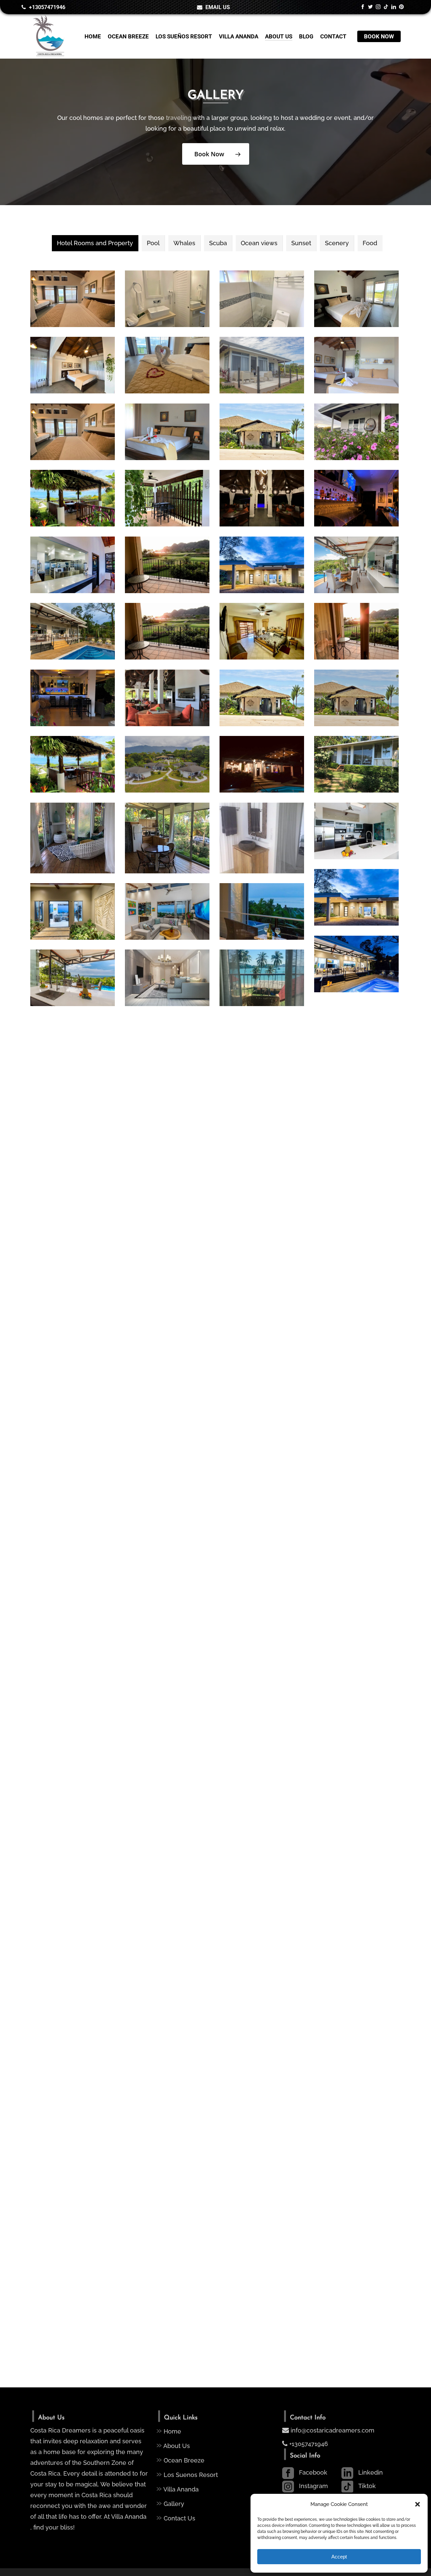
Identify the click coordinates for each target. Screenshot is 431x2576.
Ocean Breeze (180, 2459)
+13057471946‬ (46, 7)
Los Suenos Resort (187, 2474)
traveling (179, 118)
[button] (418, 2504)
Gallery (170, 2503)
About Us (173, 2445)
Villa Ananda (177, 2488)
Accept (339, 2557)
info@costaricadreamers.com (333, 2430)
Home (169, 2430)
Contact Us (176, 2517)
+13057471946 (308, 2444)
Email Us (217, 7)
